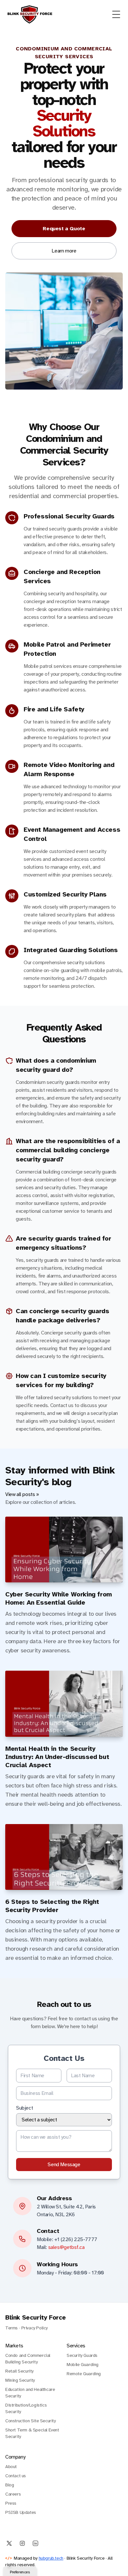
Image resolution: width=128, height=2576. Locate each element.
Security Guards (82, 2355)
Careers (13, 2494)
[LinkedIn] (35, 2543)
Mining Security (20, 2380)
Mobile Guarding (83, 2365)
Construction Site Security (31, 2421)
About (11, 2467)
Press (11, 2503)
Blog (10, 2485)
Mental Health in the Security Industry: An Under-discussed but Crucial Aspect (57, 1757)
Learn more (64, 251)
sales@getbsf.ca (66, 2247)
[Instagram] (22, 2543)
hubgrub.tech (51, 2558)
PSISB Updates (21, 2512)
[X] (9, 2543)
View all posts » (22, 1494)
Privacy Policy (34, 2328)
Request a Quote (64, 229)
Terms (11, 2328)
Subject (24, 2108)
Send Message (64, 2165)
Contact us (16, 2476)
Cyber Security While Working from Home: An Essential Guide (59, 1598)
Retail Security (19, 2371)
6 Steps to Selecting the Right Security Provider (52, 1906)
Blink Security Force (36, 2317)
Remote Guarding (84, 2374)
